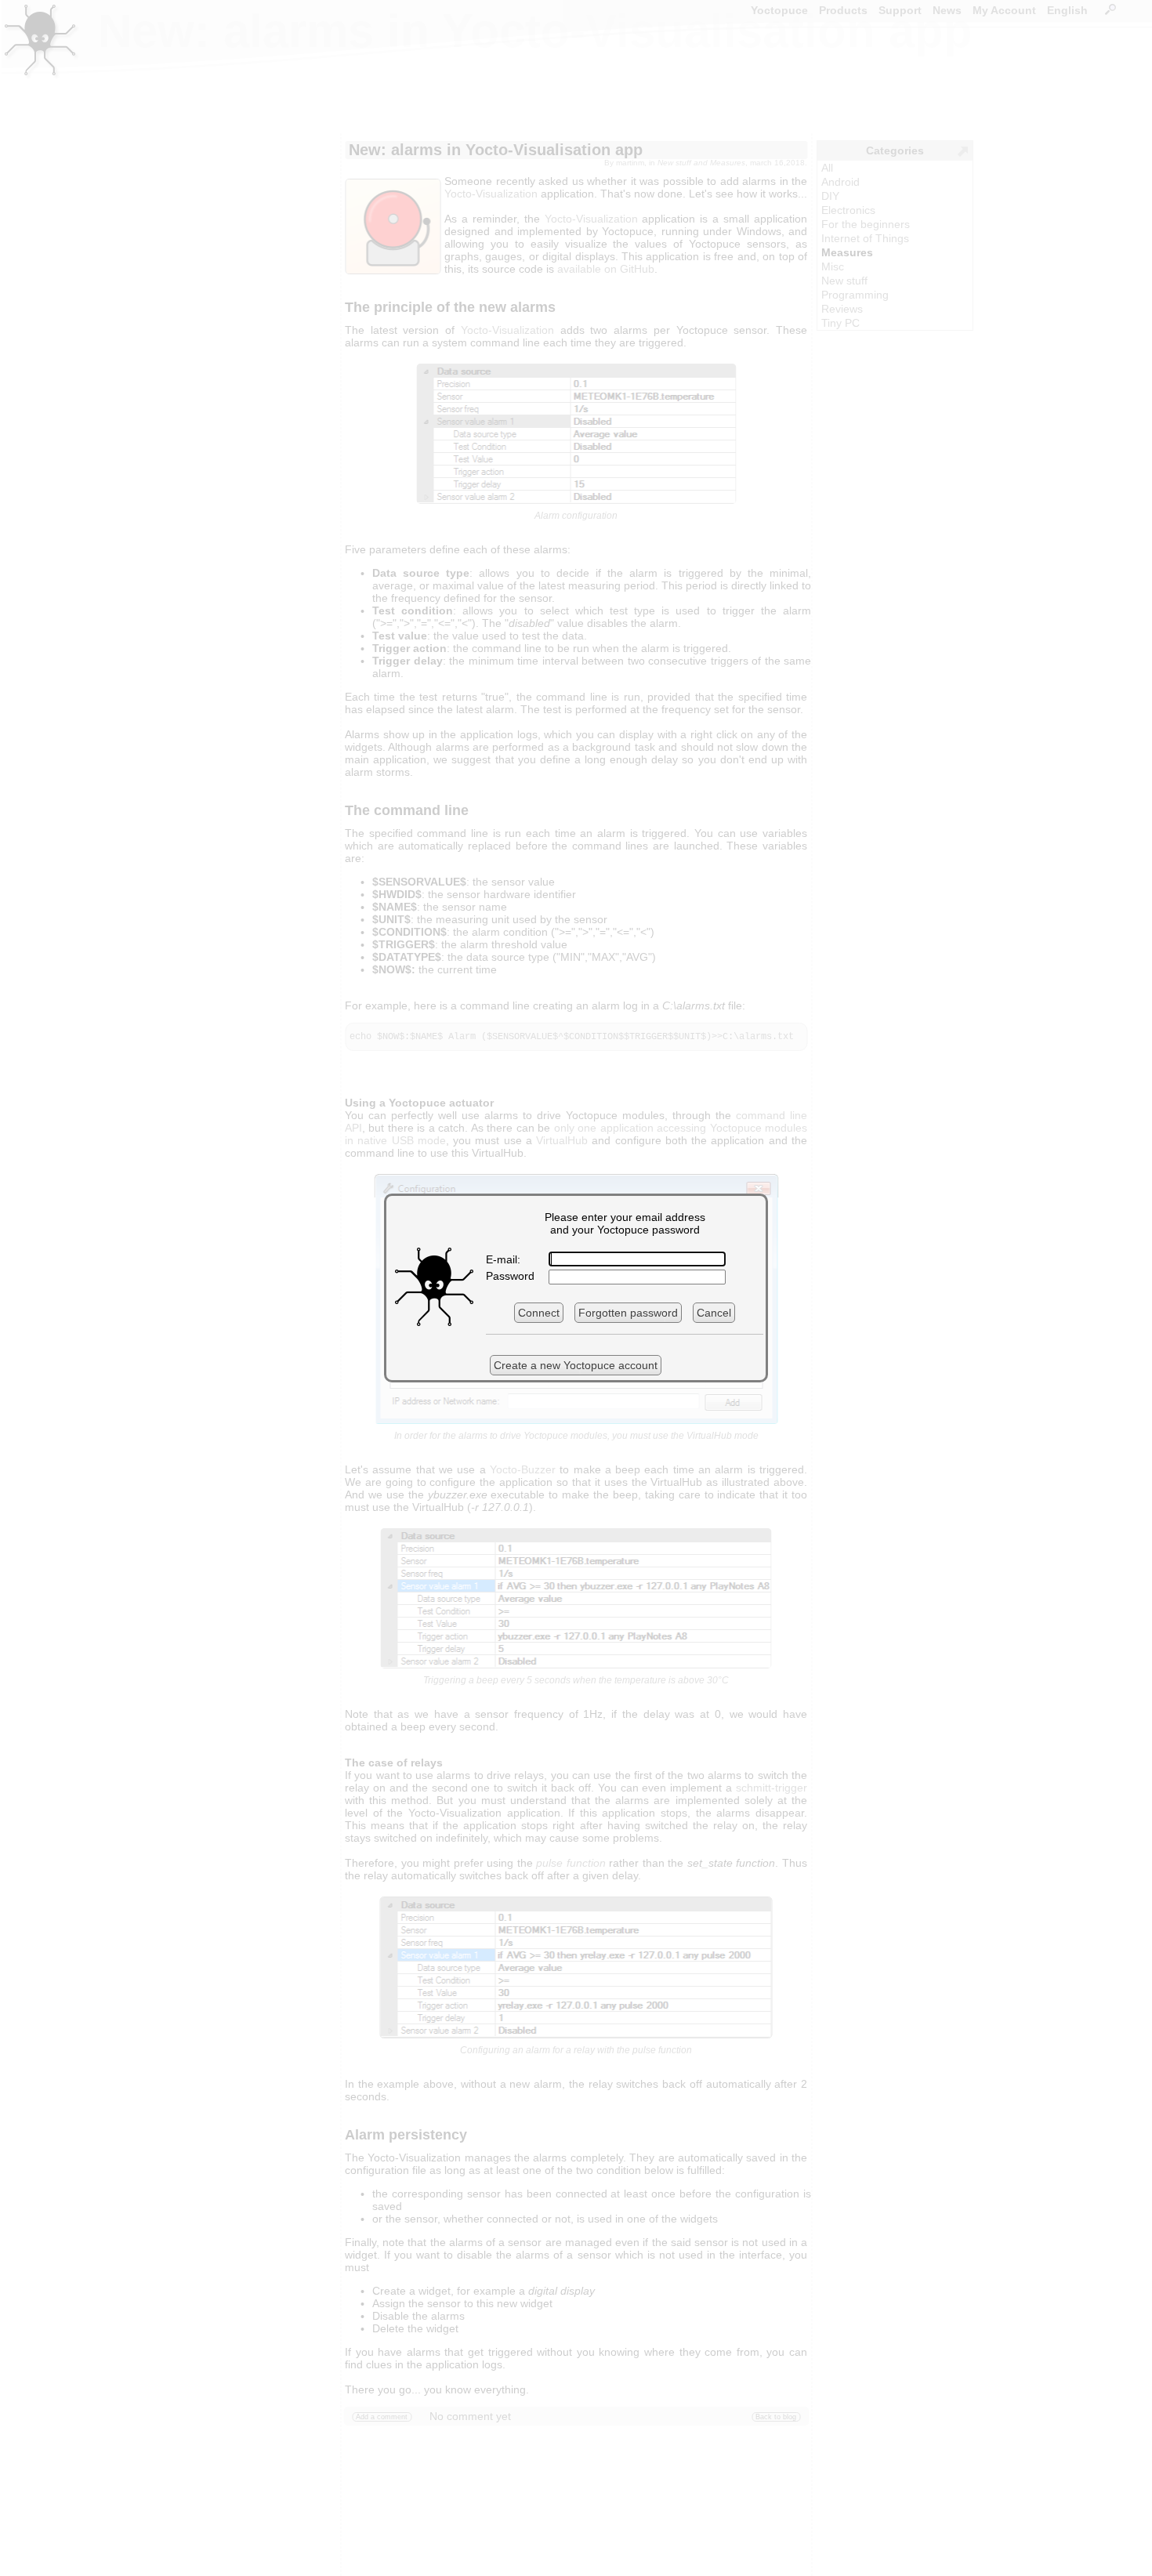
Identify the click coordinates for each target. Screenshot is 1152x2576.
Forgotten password (628, 1313)
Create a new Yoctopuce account (576, 1365)
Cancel (714, 1313)
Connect (539, 1313)
